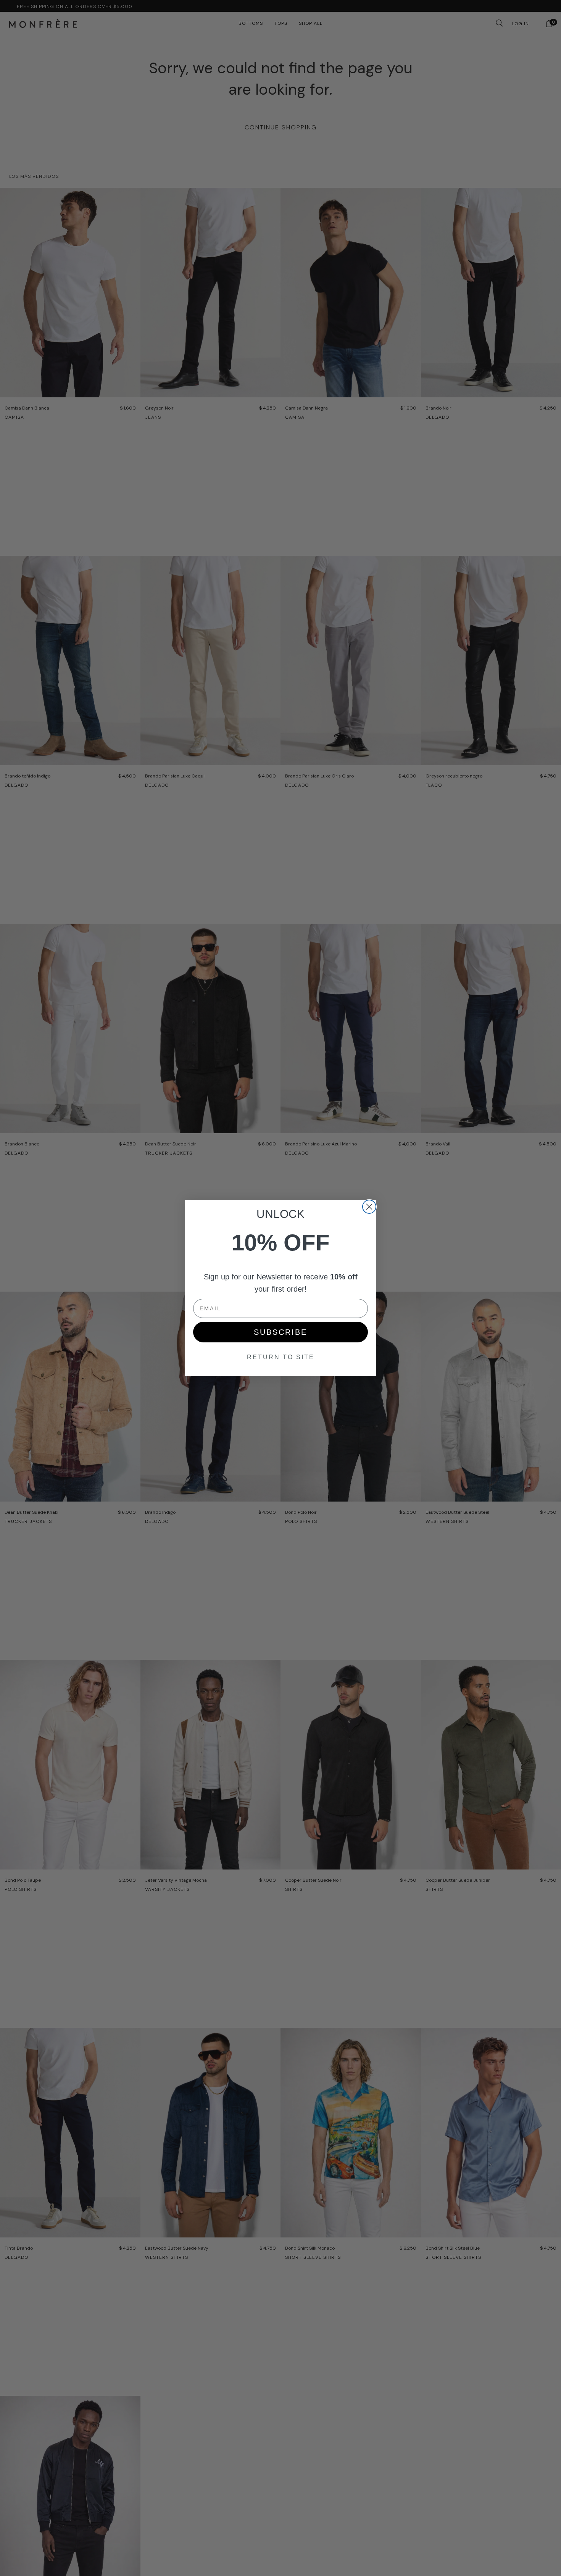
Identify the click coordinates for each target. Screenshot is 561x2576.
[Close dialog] (369, 1207)
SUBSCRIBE (280, 1332)
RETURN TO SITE (281, 1357)
